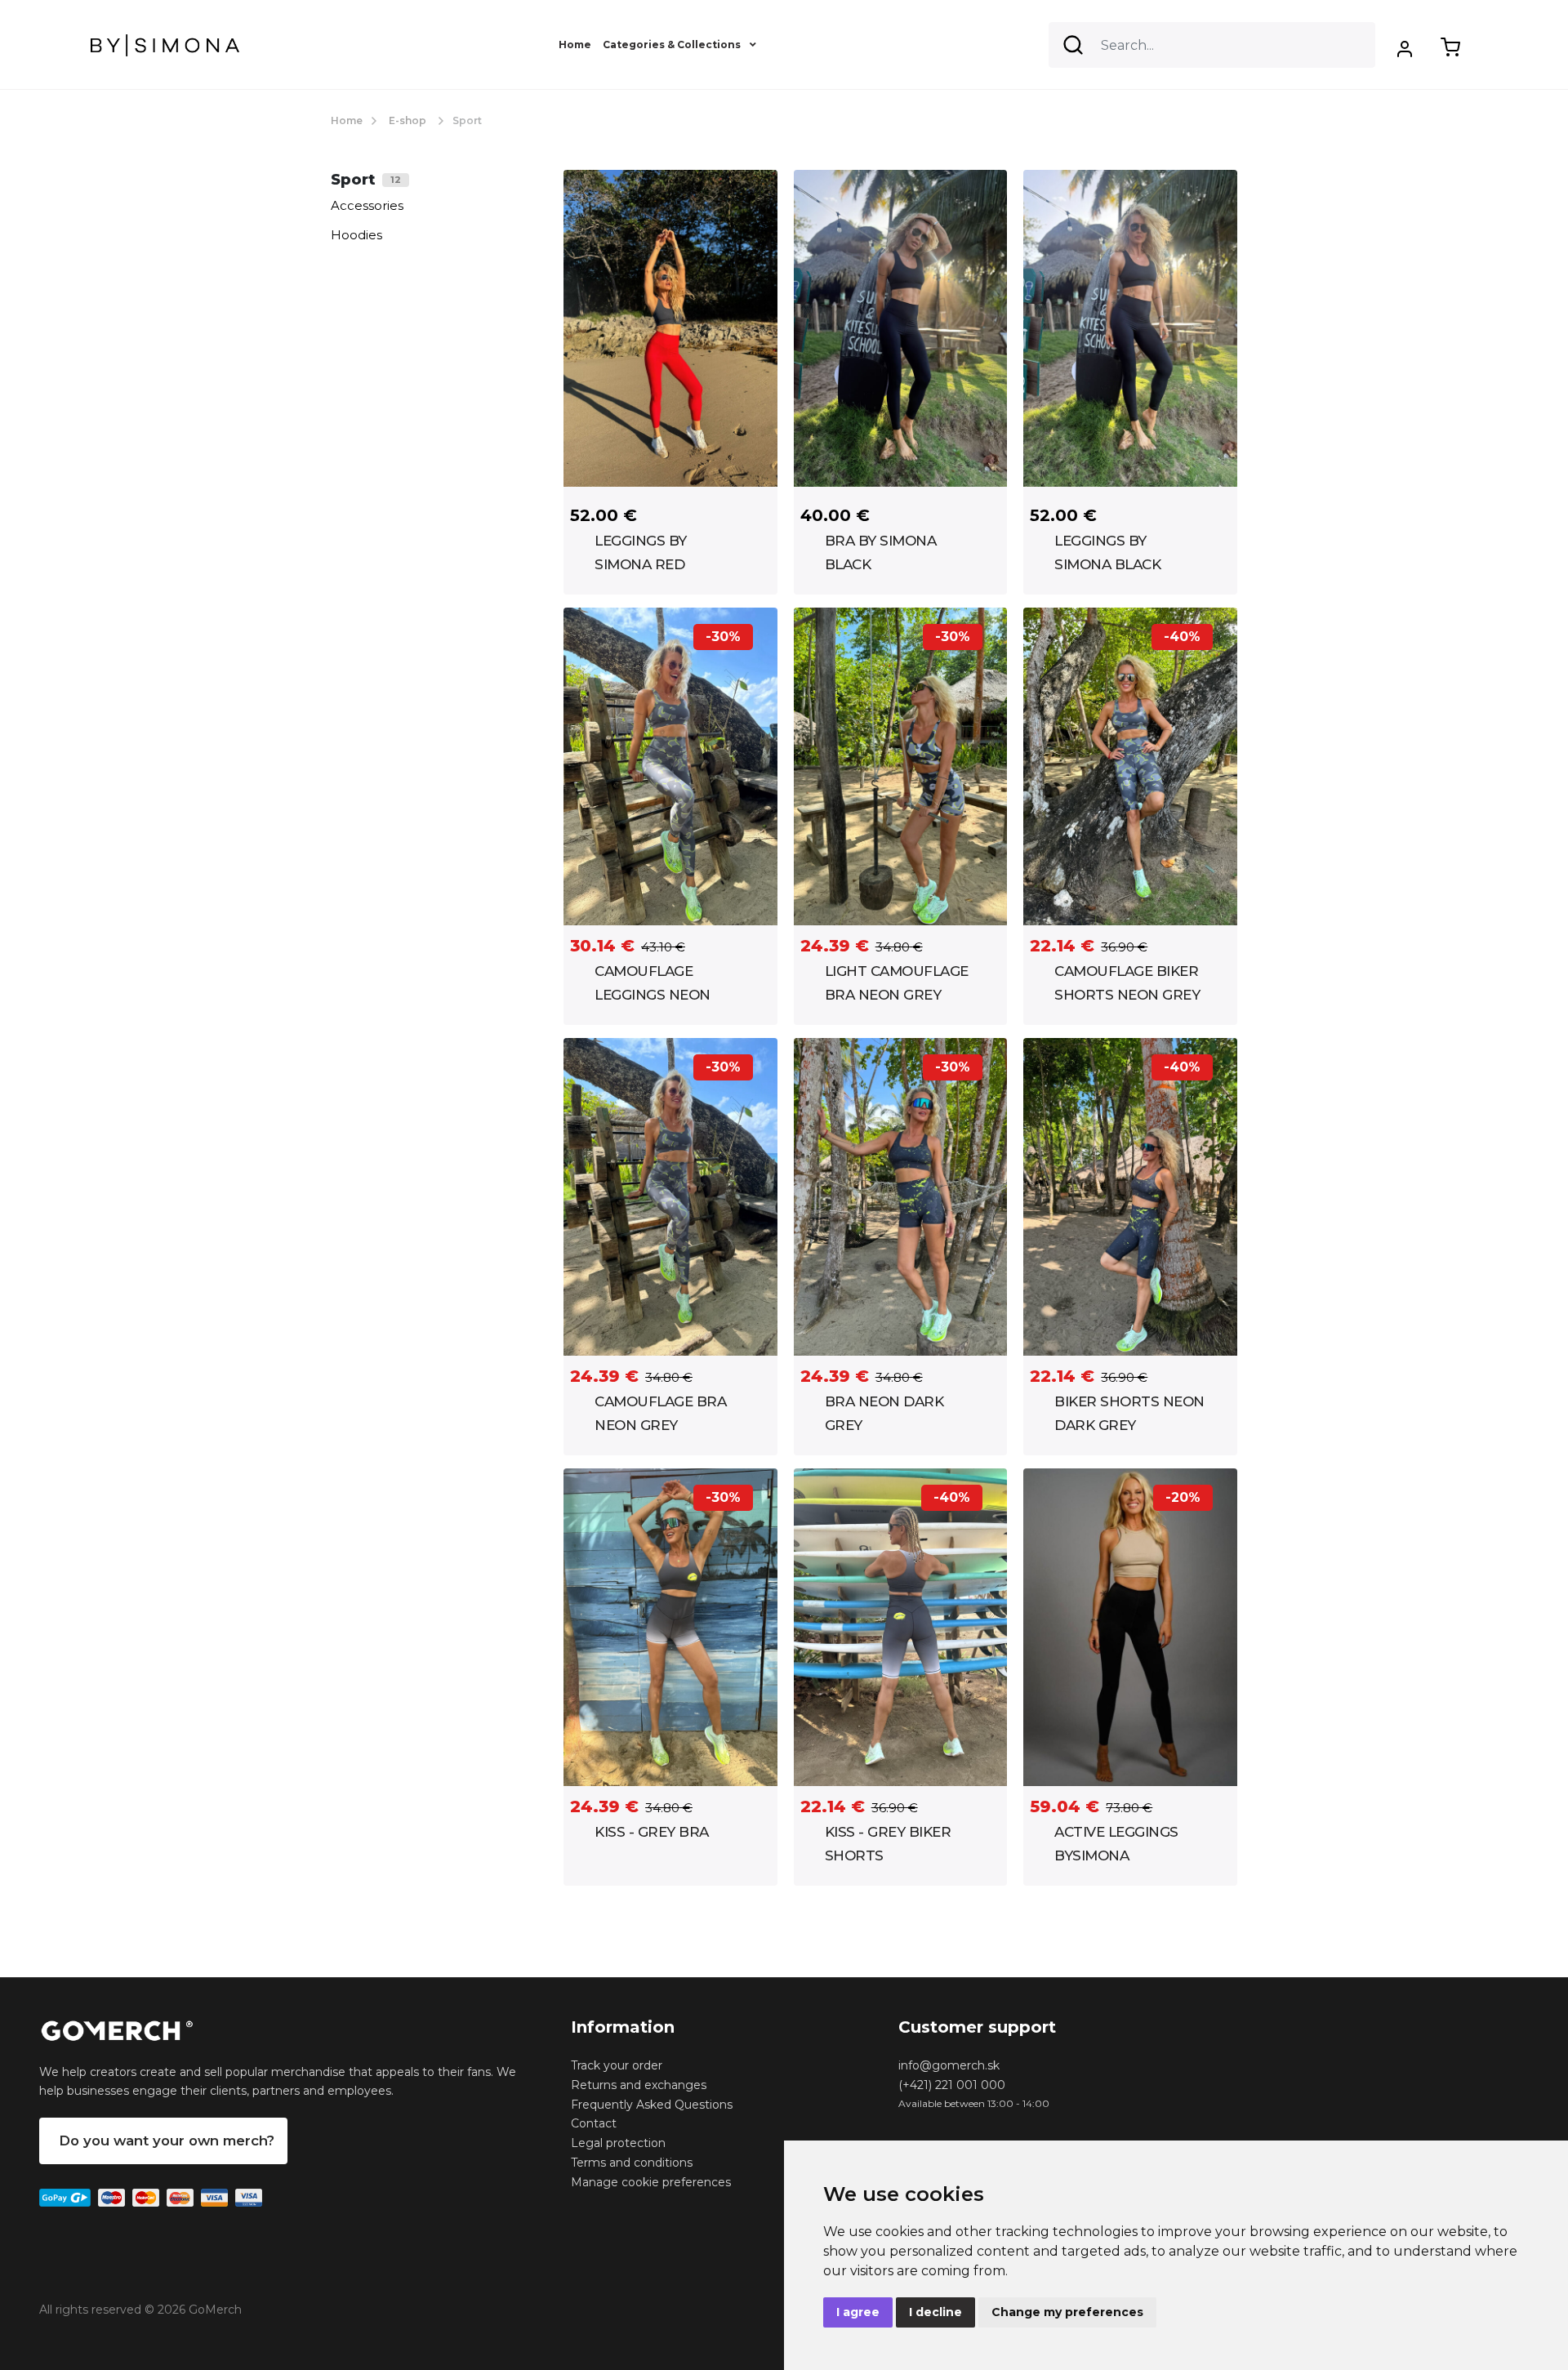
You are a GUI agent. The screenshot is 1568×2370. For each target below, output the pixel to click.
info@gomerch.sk (949, 2065)
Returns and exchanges (639, 2085)
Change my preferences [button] (1067, 2312)
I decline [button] (935, 2312)
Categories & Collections (673, 45)
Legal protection (618, 2143)
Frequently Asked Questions (652, 2105)
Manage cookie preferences (651, 2182)
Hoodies (356, 235)
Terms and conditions (632, 2163)
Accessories (367, 205)
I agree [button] (858, 2312)
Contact (594, 2123)
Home (575, 45)
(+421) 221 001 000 (952, 2085)
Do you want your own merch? (167, 2141)
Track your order (617, 2065)
